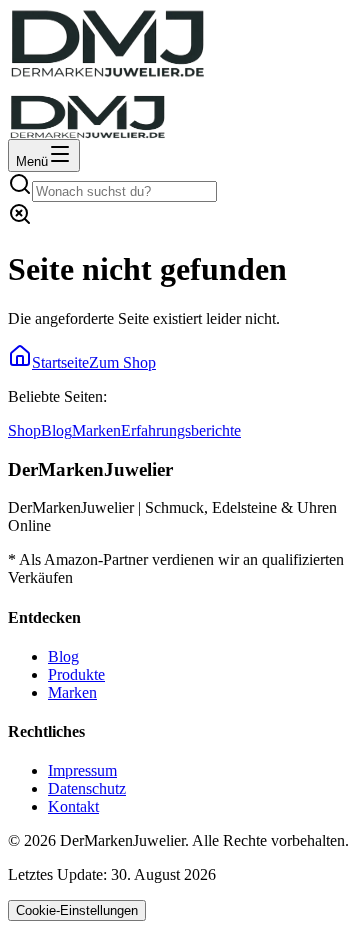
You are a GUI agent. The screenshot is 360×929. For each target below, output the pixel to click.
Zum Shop (122, 362)
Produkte (76, 674)
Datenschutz (87, 788)
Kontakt (73, 806)
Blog (56, 430)
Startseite (60, 362)
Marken (96, 430)
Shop (24, 430)
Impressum (82, 770)
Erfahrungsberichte (181, 430)
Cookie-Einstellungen (77, 910)
